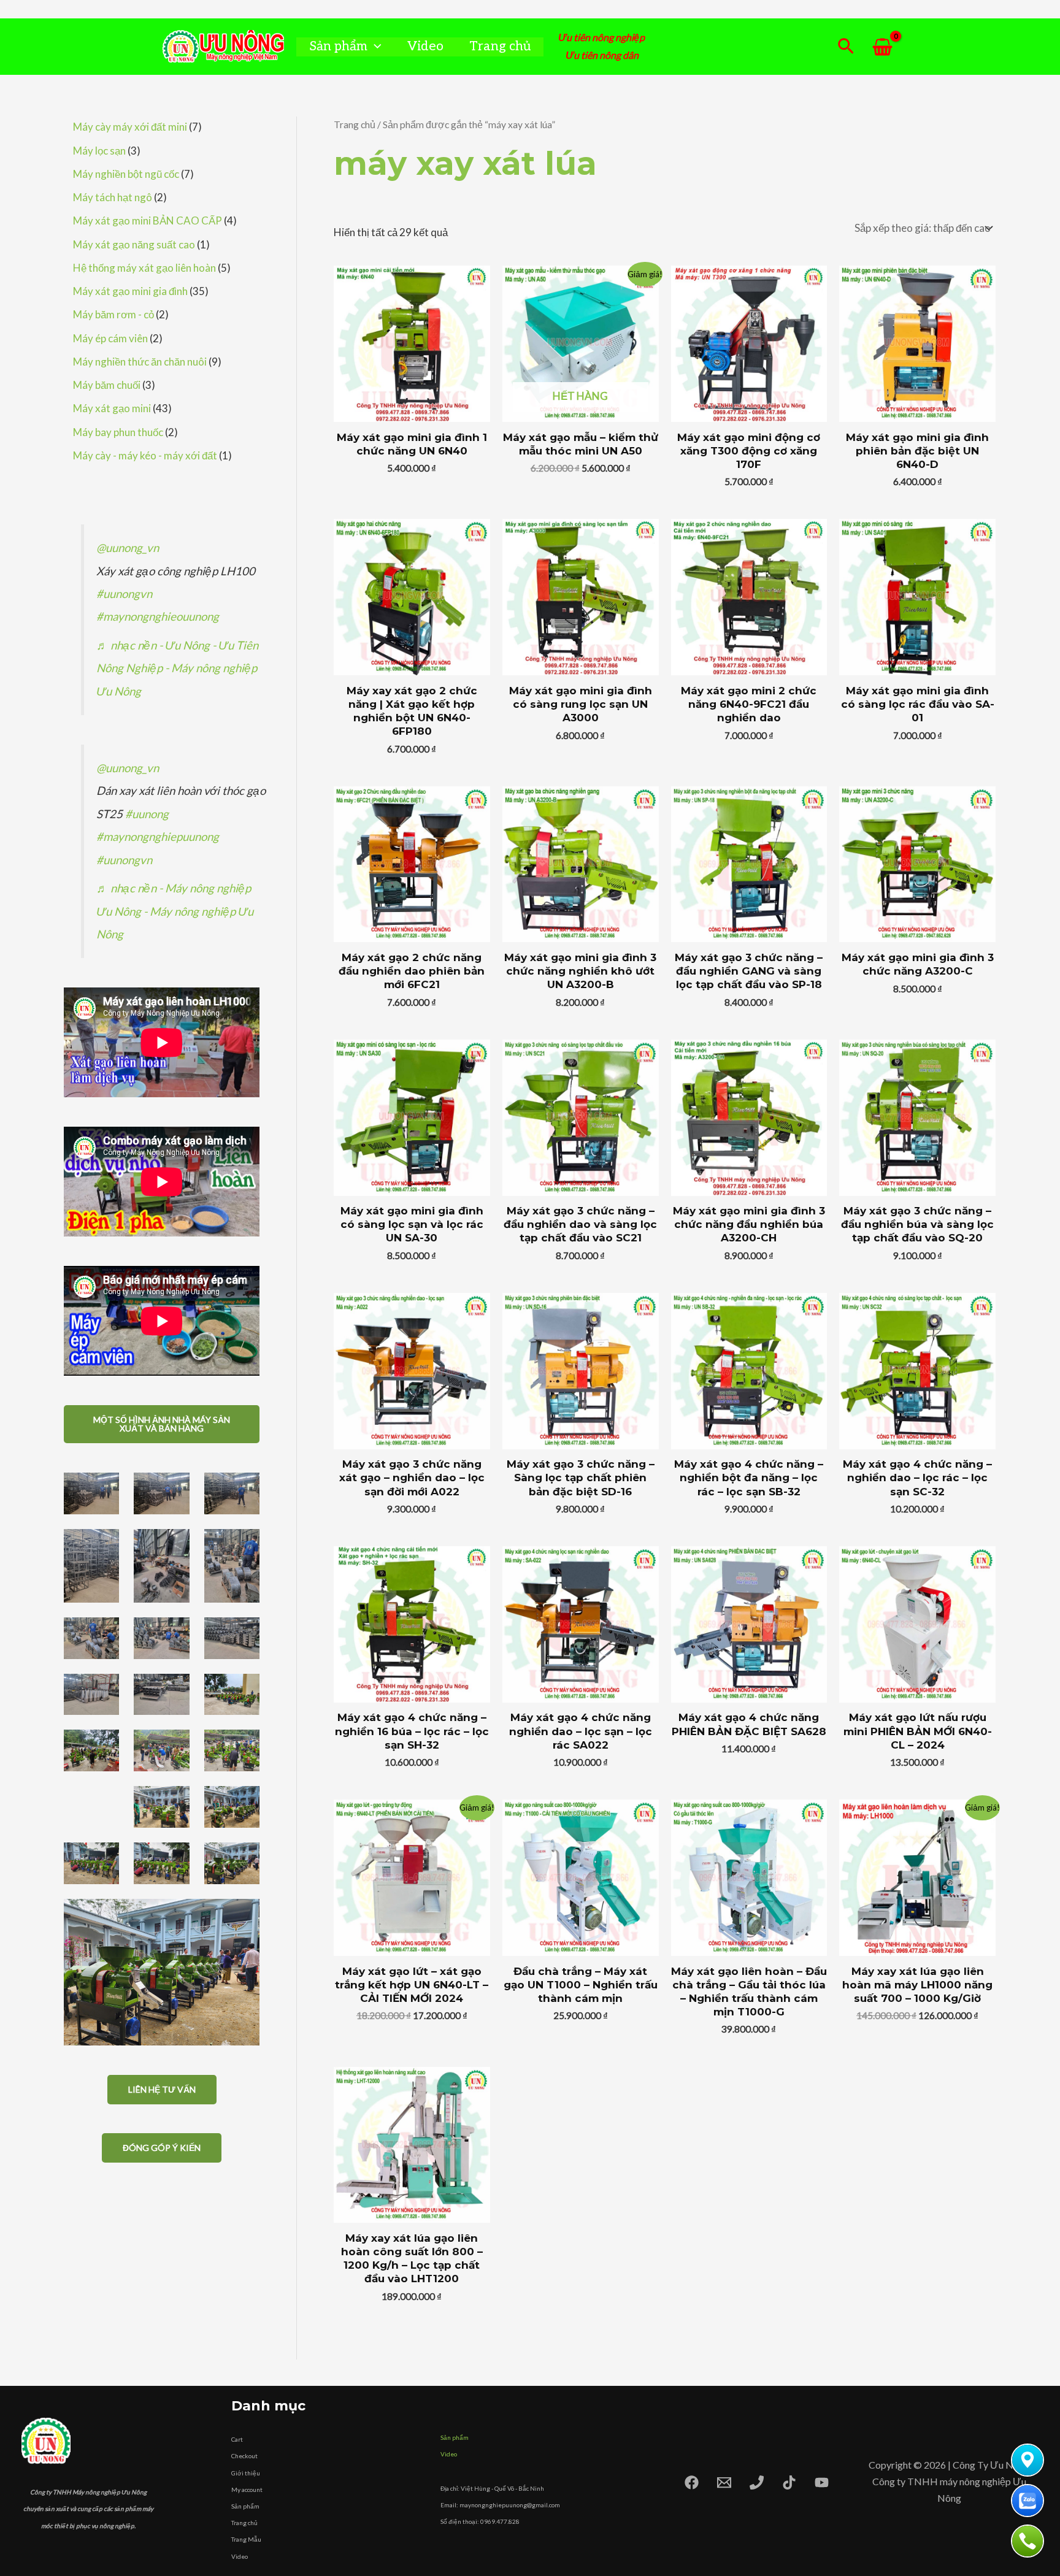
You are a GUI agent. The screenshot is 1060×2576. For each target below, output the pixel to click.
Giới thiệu (246, 2473)
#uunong (147, 814)
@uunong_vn (128, 548)
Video (425, 46)
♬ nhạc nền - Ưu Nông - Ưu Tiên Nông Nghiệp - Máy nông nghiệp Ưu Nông (177, 668)
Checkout (244, 2456)
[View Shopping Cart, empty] (882, 47)
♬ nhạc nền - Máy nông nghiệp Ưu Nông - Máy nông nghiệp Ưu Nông (175, 911)
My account (247, 2490)
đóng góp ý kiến (162, 2148)
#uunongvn (124, 594)
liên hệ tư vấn (162, 2089)
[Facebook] (692, 2482)
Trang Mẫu (246, 2539)
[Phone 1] (757, 2482)
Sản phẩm (338, 46)
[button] (374, 46)
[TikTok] (789, 2482)
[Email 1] (724, 2482)
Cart (237, 2439)
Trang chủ (500, 46)
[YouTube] (822, 2482)
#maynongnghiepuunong (158, 837)
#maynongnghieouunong (158, 616)
